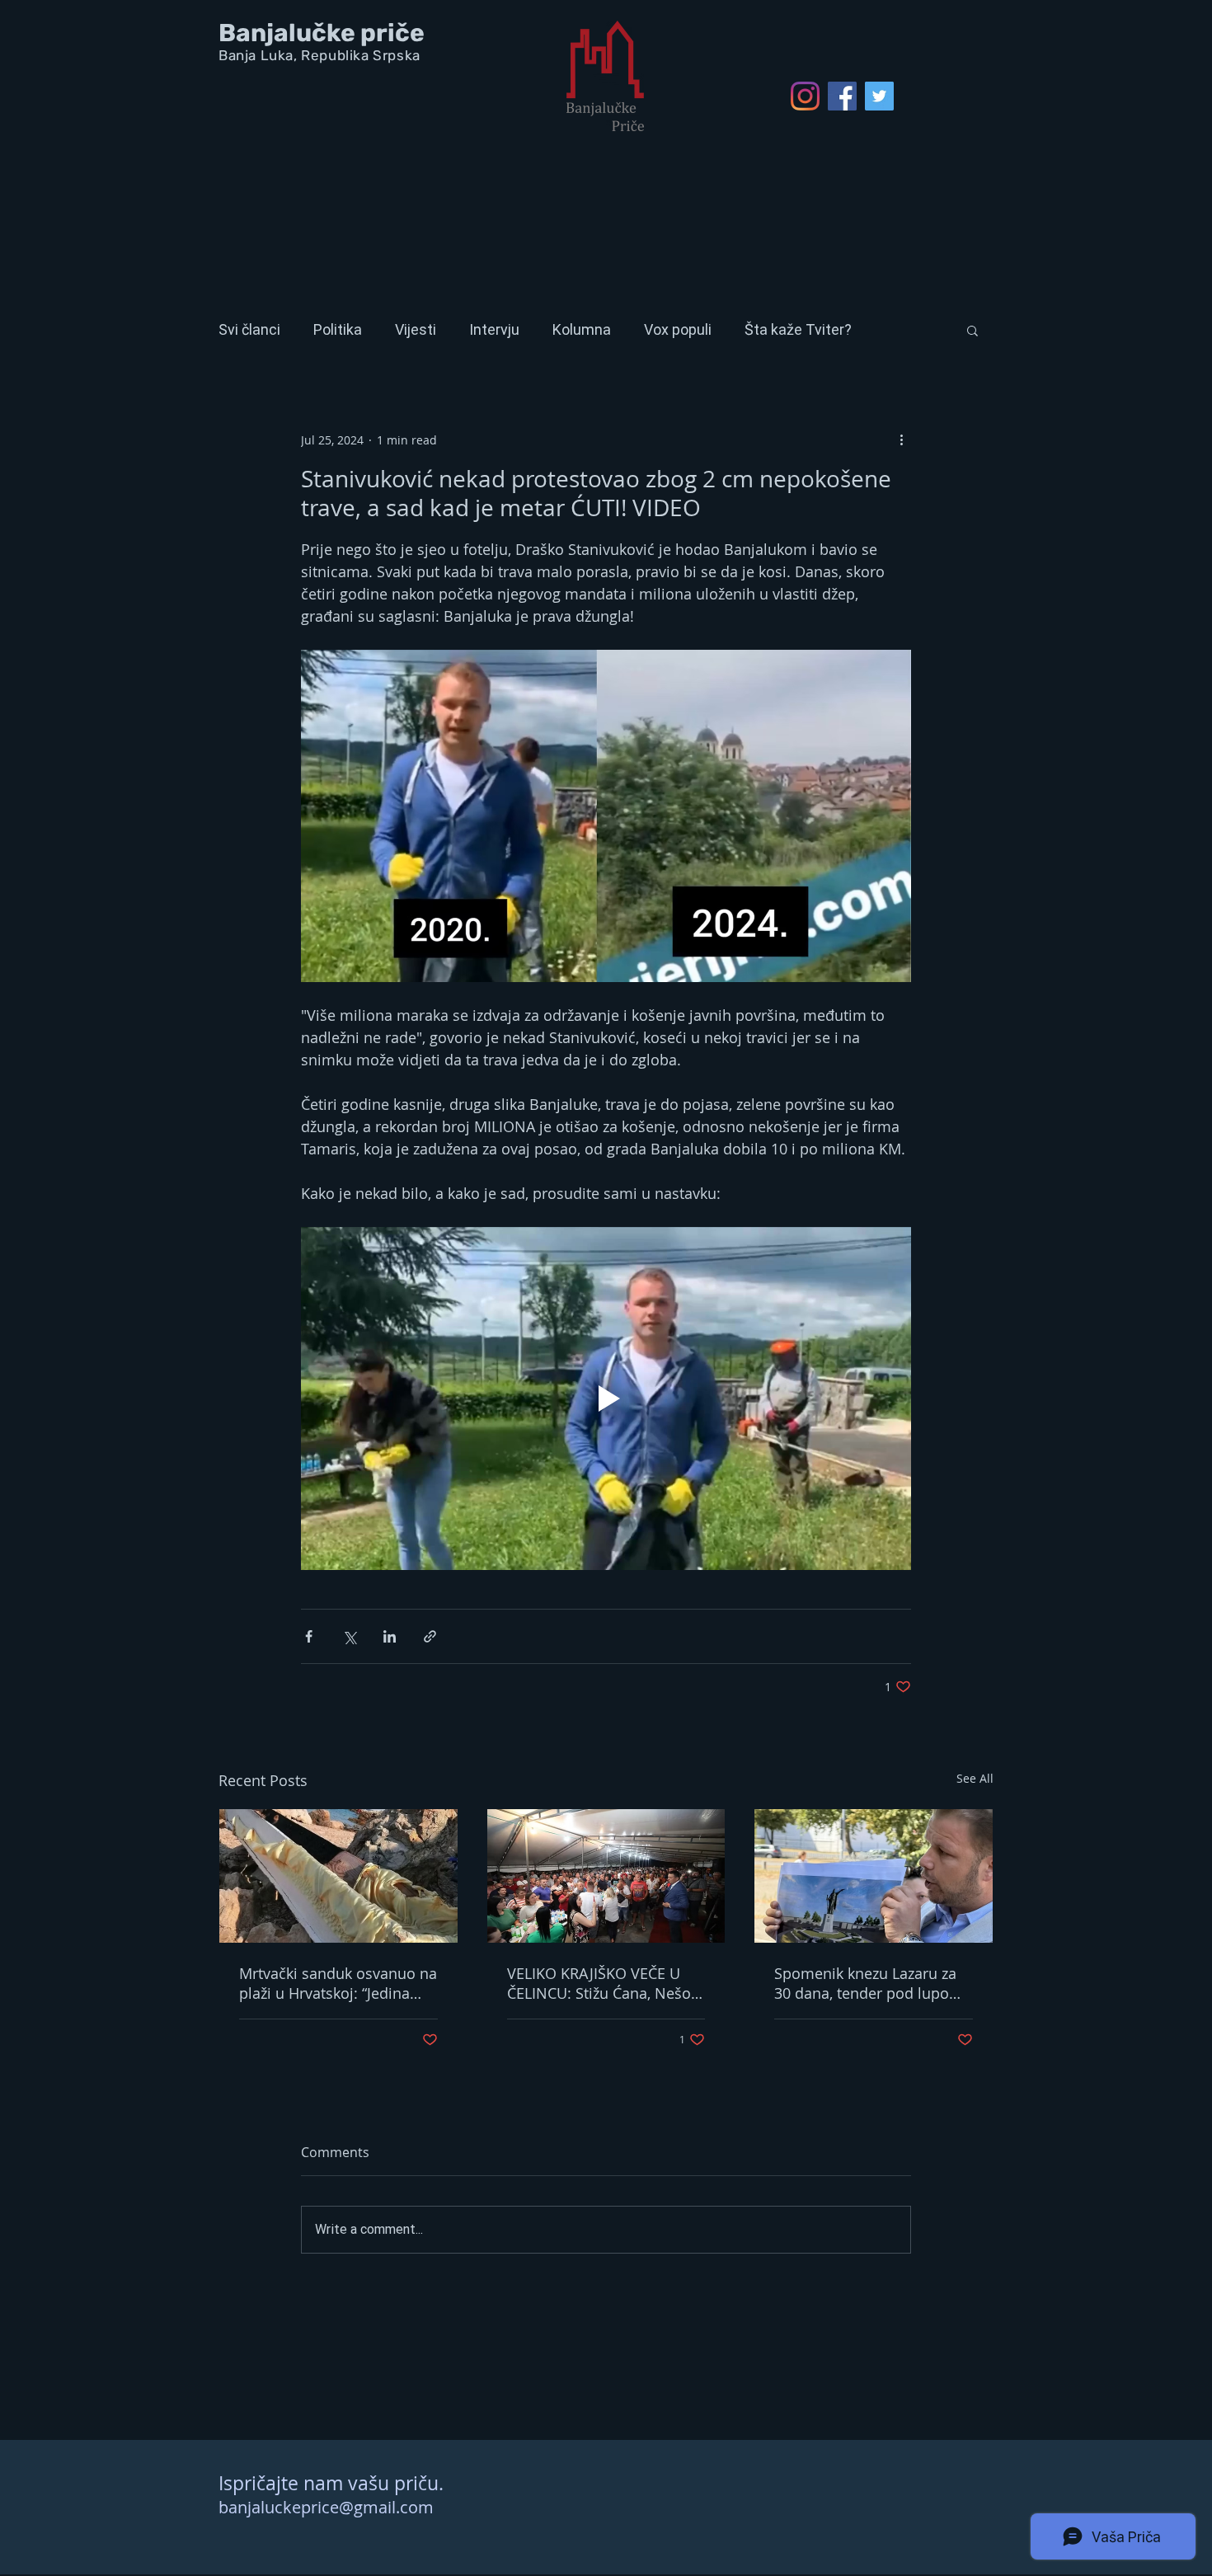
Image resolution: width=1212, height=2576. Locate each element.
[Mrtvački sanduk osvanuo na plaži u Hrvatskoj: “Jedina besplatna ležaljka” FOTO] (338, 1876)
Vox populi (678, 329)
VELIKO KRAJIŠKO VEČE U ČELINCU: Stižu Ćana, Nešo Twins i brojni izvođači (599, 1983)
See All (975, 1778)
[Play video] (606, 1398)
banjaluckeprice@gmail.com (326, 2507)
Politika (338, 329)
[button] (972, 330)
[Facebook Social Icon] (842, 96)
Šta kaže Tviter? (798, 329)
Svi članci (249, 329)
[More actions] (901, 440)
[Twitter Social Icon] (879, 96)
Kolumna (582, 329)
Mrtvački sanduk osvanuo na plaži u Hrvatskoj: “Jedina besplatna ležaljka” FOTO (338, 1983)
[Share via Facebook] (309, 1636)
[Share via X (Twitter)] (349, 1636)
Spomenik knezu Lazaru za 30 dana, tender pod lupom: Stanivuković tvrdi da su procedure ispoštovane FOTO (871, 1983)
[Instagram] (805, 96)
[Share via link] (430, 1636)
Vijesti (416, 329)
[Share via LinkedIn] (390, 1636)
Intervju (494, 329)
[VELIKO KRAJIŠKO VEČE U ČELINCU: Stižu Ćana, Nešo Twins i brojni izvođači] (606, 1876)
